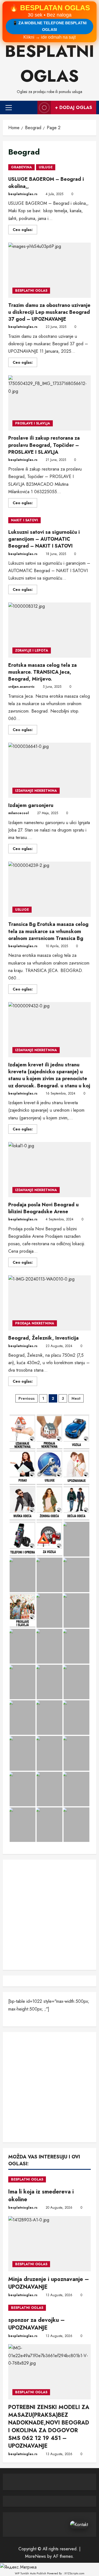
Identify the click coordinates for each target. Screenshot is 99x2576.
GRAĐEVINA (21, 167)
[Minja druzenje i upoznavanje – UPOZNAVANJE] (50, 2244)
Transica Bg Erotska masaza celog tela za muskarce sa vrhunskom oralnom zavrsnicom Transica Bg (50, 889)
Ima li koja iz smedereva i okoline (41, 2196)
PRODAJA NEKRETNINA (35, 1323)
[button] (9, 107)
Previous (27, 1398)
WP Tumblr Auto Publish (31, 2573)
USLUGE (46, 167)
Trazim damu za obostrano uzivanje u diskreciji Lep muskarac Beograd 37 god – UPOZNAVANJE (50, 270)
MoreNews (35, 2556)
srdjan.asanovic (21, 687)
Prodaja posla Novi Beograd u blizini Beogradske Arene (50, 1170)
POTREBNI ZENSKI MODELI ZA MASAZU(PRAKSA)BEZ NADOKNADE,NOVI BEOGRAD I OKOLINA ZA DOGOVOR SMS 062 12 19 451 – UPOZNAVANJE (49, 2427)
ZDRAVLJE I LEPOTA (32, 650)
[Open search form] (31, 107)
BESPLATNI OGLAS (31, 291)
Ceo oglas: (25, 230)
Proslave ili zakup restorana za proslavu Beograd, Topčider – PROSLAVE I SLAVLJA (50, 403)
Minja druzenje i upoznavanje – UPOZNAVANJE (49, 2283)
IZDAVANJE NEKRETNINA (36, 791)
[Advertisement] (50, 1915)
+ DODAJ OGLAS (74, 107)
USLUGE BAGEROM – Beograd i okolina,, (46, 183)
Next (76, 1398)
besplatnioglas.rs (23, 194)
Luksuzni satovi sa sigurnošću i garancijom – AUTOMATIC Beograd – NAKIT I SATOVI (44, 539)
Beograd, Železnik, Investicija (50, 1303)
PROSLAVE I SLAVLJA (33, 423)
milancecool (19, 813)
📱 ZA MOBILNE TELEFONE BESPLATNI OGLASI (50, 26)
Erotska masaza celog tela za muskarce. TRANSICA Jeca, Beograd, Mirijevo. (50, 630)
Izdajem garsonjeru (50, 770)
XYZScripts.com (74, 2573)
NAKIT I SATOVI (24, 520)
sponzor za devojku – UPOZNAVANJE (37, 2324)
